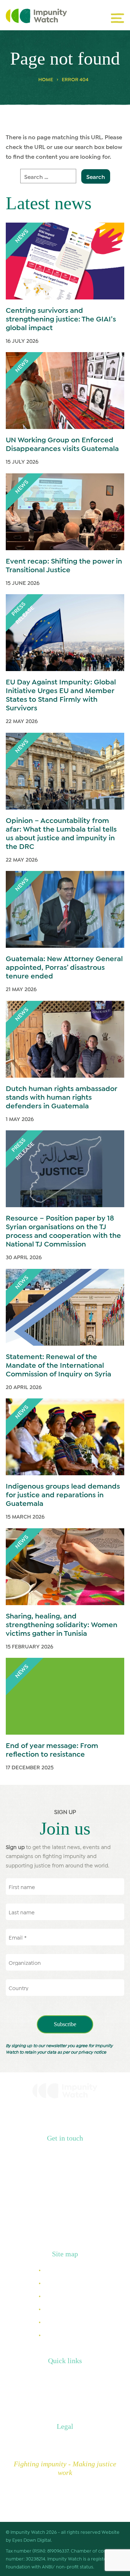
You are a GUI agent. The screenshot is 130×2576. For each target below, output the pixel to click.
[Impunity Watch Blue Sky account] (99, 2227)
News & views (62, 2334)
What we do (60, 2283)
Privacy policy (65, 2442)
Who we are (60, 2270)
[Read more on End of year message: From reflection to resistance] (65, 1696)
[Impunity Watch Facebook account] (58, 2227)
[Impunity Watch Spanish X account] (44, 2227)
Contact (57, 2389)
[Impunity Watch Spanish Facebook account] (86, 2227)
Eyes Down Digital (32, 2540)
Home (46, 79)
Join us (54, 2321)
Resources (58, 2295)
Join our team (65, 2401)
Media (55, 2376)
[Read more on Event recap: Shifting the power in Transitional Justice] (65, 512)
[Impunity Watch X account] (31, 2227)
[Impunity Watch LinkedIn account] (17, 2227)
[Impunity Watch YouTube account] (113, 2227)
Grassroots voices (68, 2308)
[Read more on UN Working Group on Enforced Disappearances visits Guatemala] (65, 391)
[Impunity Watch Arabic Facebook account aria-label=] (72, 2227)
